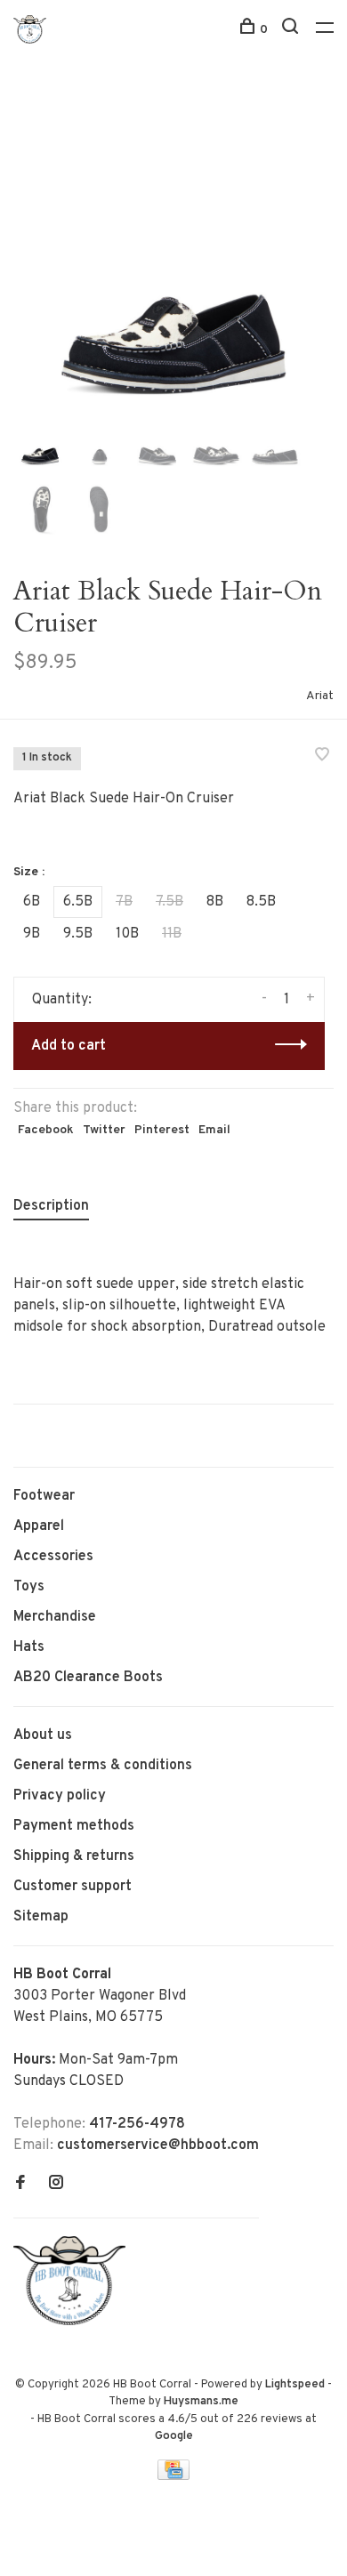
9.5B (78, 934)
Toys (29, 1587)
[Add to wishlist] (322, 757)
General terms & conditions (103, 1766)
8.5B (261, 902)
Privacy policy (60, 1796)
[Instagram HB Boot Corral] (56, 2185)
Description (51, 1206)
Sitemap (41, 1917)
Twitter (104, 1130)
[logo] (74, 2322)
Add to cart (69, 1046)
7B (124, 902)
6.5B (78, 902)
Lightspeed (295, 2385)
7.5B (169, 902)
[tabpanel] (173, 249)
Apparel (39, 1526)
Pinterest (162, 1130)
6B (32, 902)
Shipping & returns (74, 1856)
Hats (29, 1647)
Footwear (44, 1496)
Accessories (53, 1557)
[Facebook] (20, 2185)
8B (215, 902)
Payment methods (74, 1826)
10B (127, 934)
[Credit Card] (173, 2476)
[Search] (292, 30)
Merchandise (55, 1617)
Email (214, 1130)
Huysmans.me (201, 2402)
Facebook (46, 1130)
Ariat (320, 696)
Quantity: (62, 1000)
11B (172, 934)
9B (32, 934)
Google (174, 2436)
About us (43, 1735)
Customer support (73, 1887)
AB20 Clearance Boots (88, 1678)
